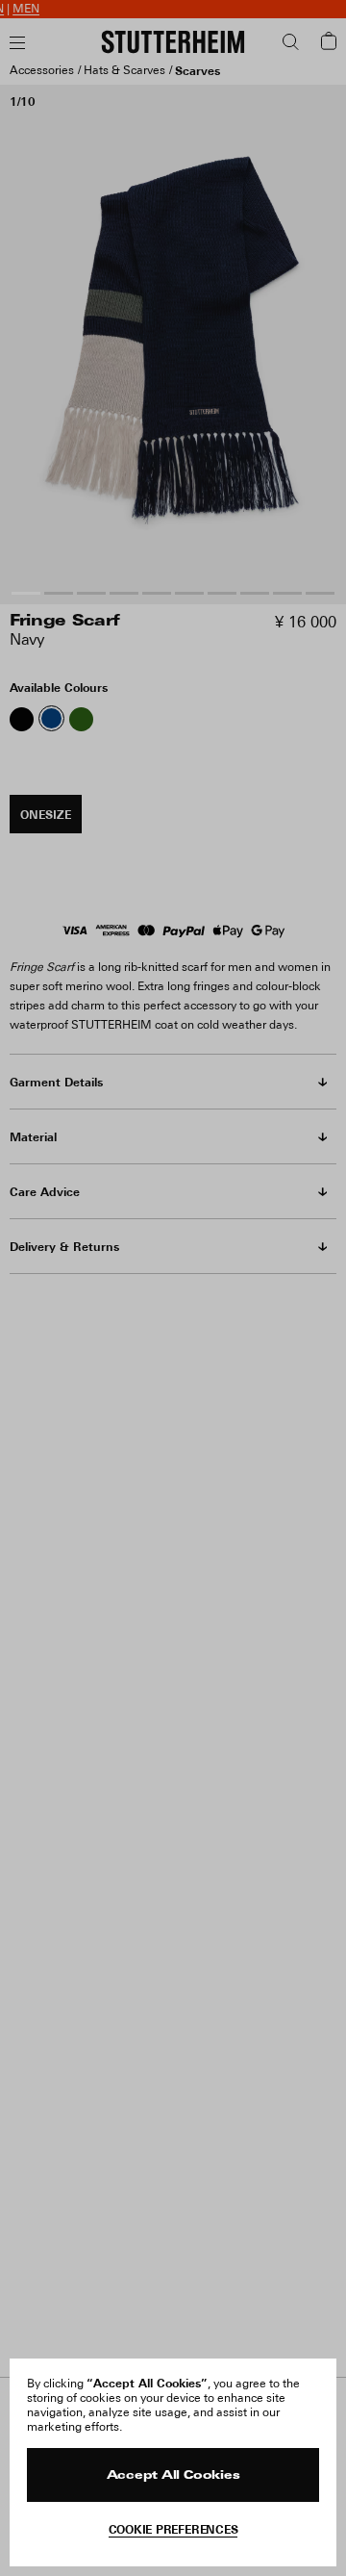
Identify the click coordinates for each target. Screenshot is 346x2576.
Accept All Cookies (173, 2476)
